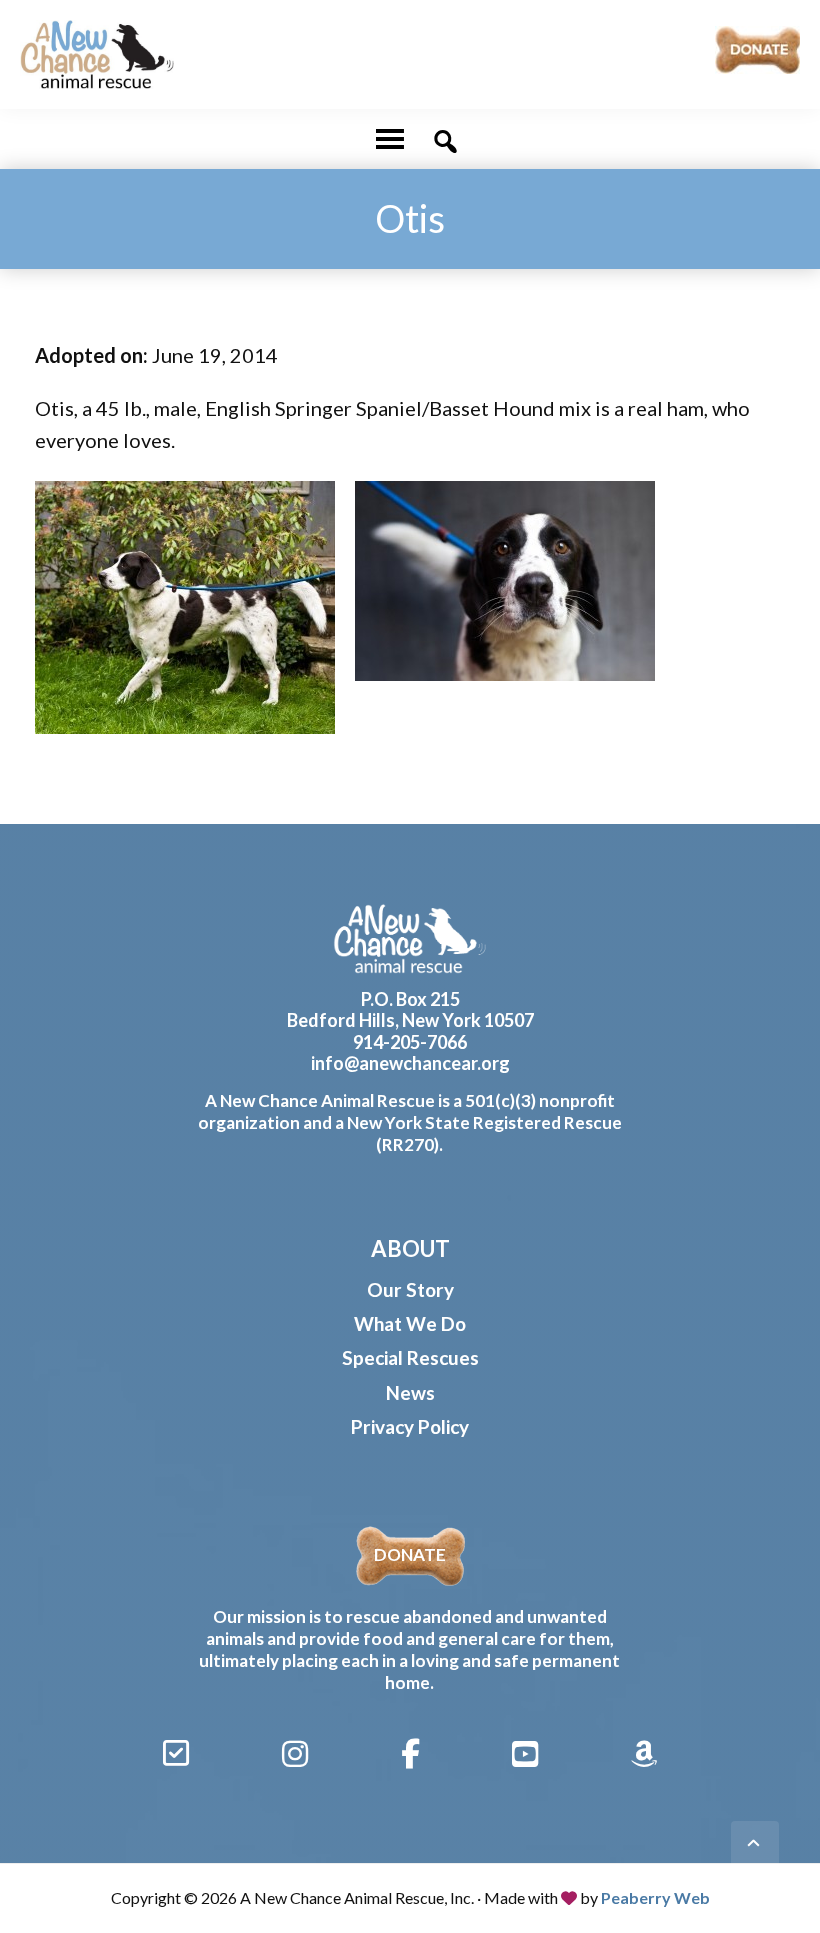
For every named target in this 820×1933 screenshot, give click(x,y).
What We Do (410, 1323)
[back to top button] (755, 1845)
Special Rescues (410, 1357)
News (410, 1392)
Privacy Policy (410, 1426)
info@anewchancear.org (410, 1063)
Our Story (410, 1289)
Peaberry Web (655, 1897)
